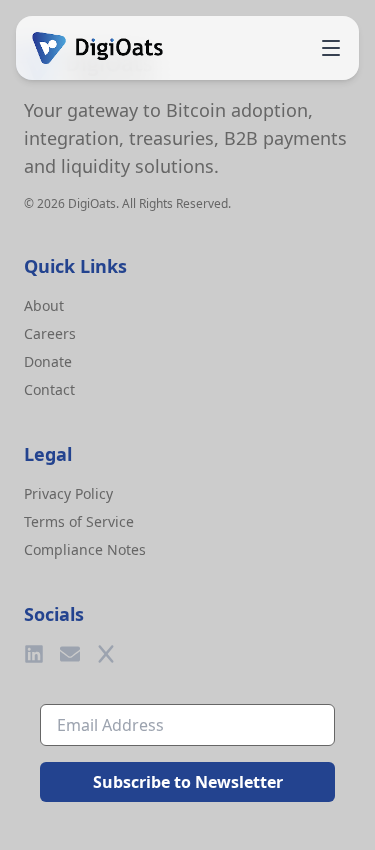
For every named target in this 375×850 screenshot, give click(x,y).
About (44, 305)
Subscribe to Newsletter (188, 782)
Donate (48, 361)
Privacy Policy (68, 493)
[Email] (70, 654)
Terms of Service (79, 521)
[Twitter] (106, 654)
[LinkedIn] (34, 654)
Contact (49, 389)
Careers (50, 333)
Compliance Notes (85, 549)
